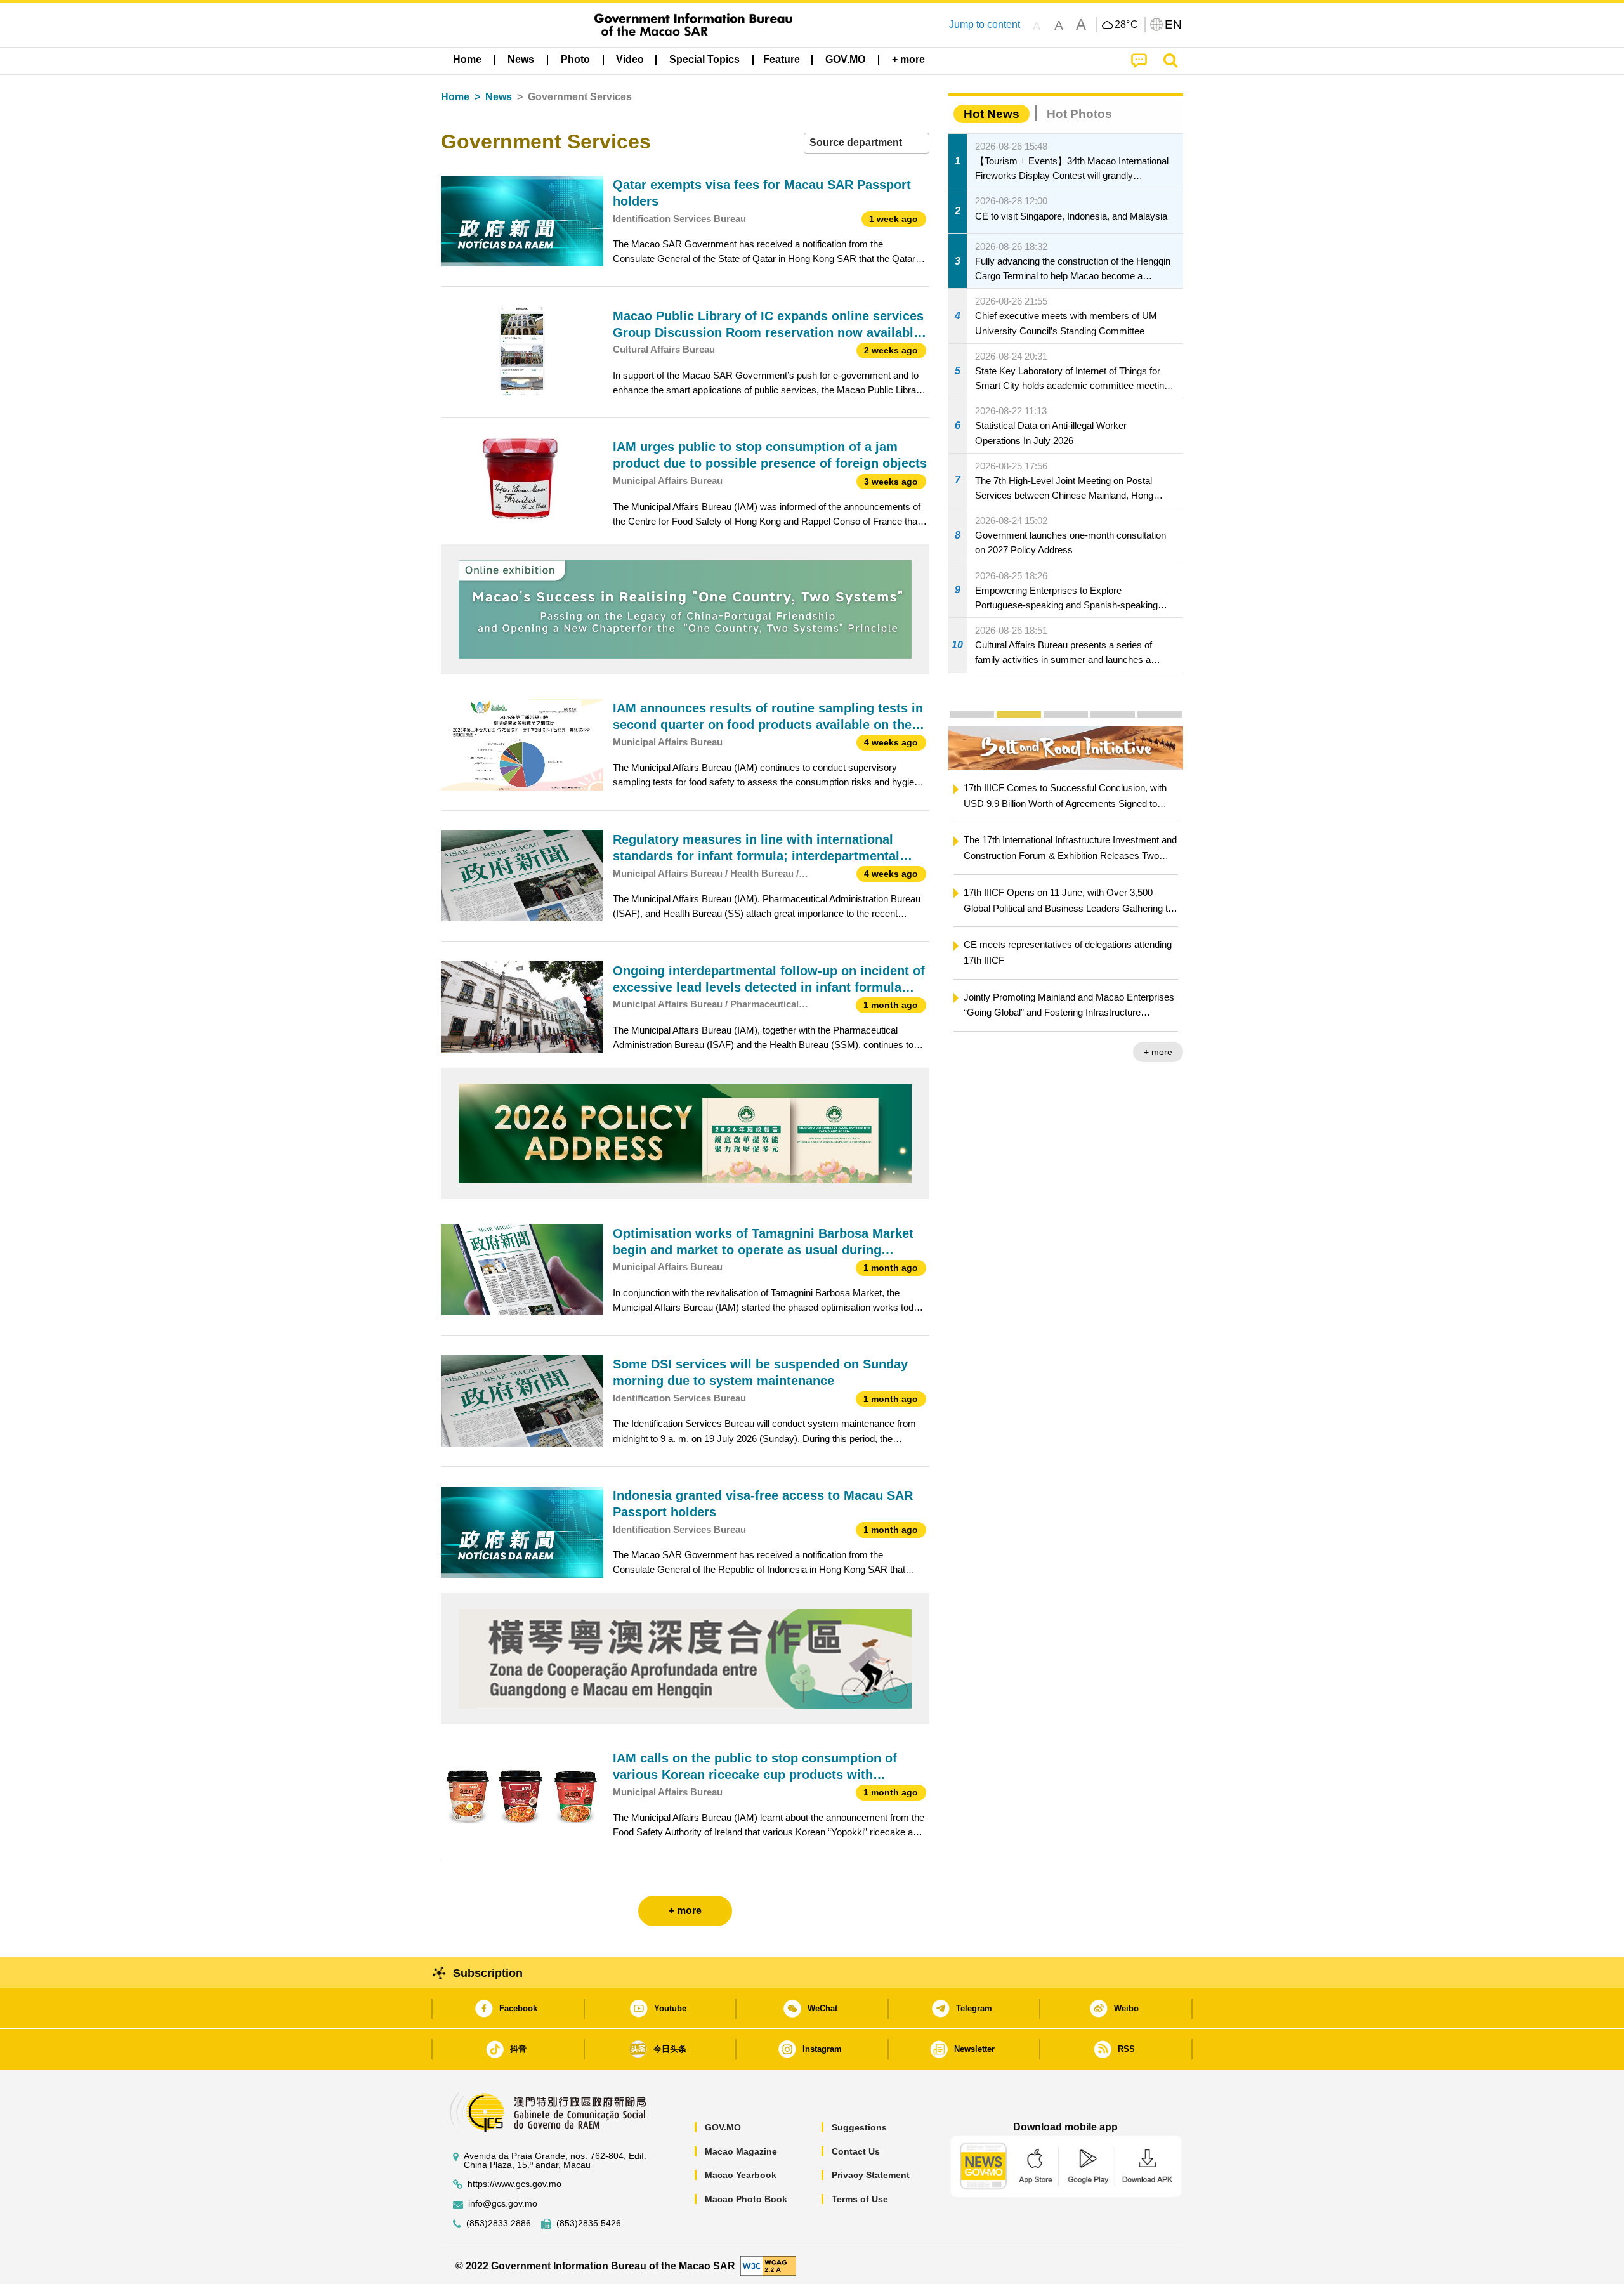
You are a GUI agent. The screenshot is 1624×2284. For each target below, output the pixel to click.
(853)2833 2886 (499, 2223)
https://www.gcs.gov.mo (514, 2184)
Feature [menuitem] (782, 59)
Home (455, 97)
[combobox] (867, 143)
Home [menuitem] (467, 59)
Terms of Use (860, 2199)
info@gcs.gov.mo (503, 2204)
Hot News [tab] (992, 114)
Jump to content (985, 24)
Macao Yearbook (741, 2175)
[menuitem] (521, 60)
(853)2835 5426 (589, 2223)
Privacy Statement (871, 2175)
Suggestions (859, 2127)
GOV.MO (723, 2127)
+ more (1158, 1052)
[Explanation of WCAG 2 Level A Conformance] (768, 2265)
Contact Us (856, 2151)
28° (1127, 25)
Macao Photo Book (746, 2199)
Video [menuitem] (630, 59)
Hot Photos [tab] (1079, 114)
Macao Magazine (741, 2151)
